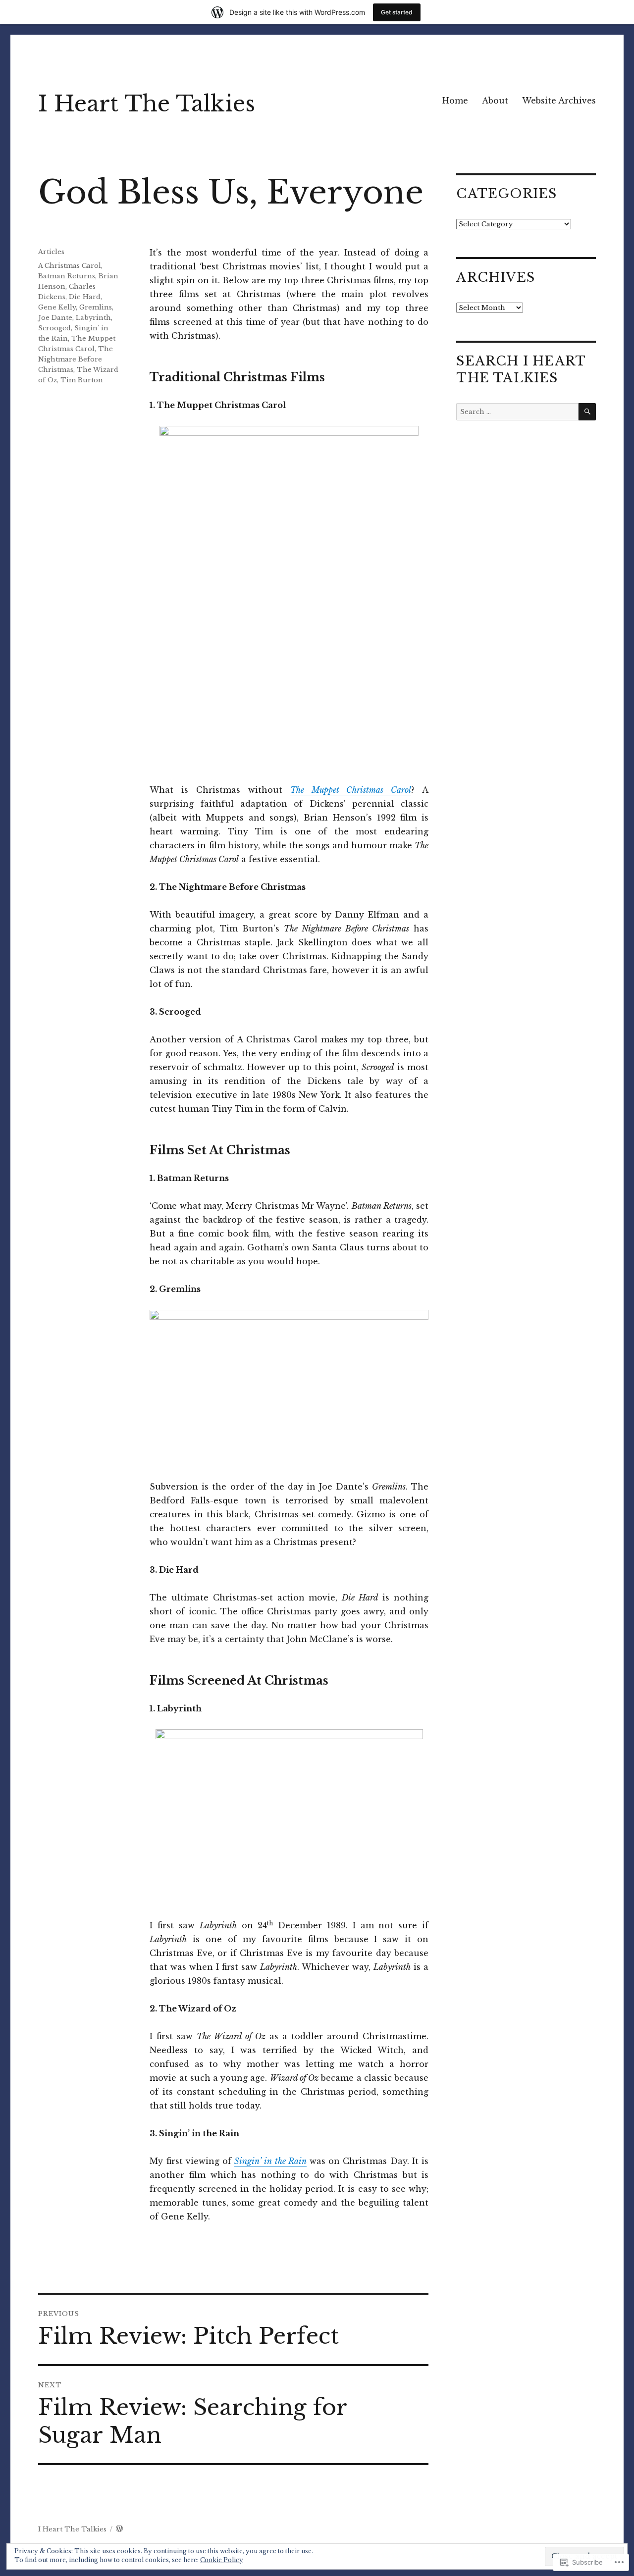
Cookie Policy (222, 2560)
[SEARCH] (587, 412)
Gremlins (96, 307)
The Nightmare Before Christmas (76, 359)
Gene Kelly (57, 307)
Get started (397, 12)
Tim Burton (82, 380)
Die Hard (85, 297)
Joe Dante (55, 318)
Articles (51, 252)
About (495, 101)
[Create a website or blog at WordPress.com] (119, 2529)
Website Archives (559, 101)
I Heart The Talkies (147, 104)
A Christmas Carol (70, 266)
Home (455, 101)
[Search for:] (517, 412)
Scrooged (54, 328)
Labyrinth (93, 318)
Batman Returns (67, 276)
